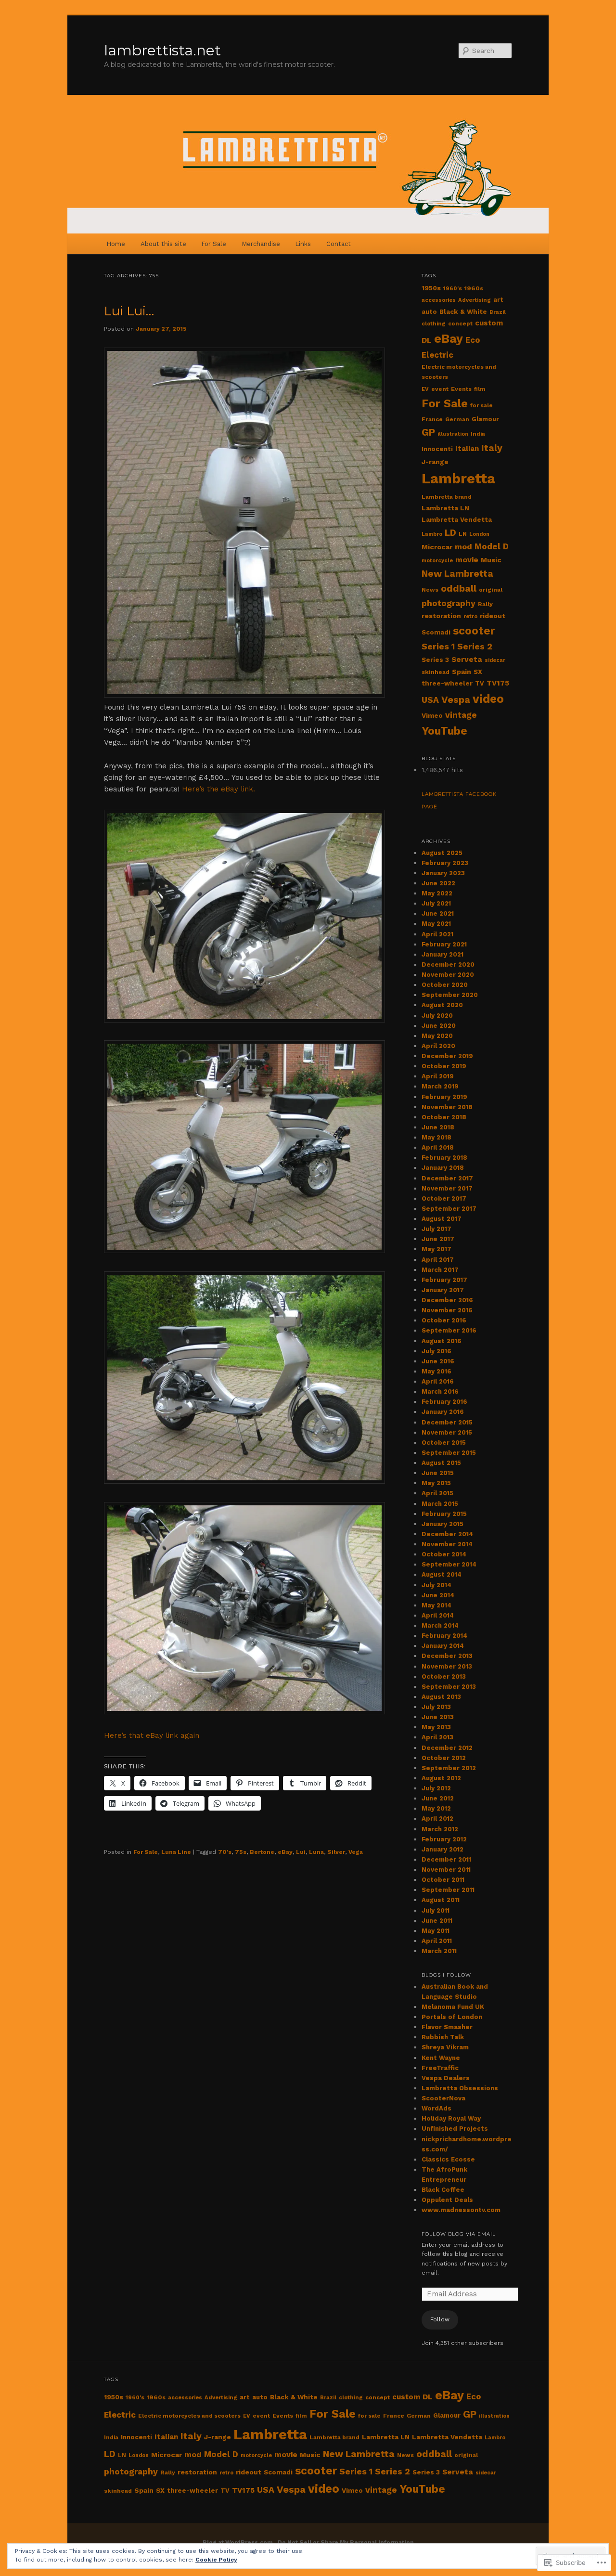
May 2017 (436, 1249)
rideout (493, 616)
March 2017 (440, 1270)
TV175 (498, 683)
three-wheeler (447, 683)
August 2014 (442, 1574)
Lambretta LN (445, 508)
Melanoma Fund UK (453, 2007)
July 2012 (436, 1788)
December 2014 (447, 1534)
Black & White (463, 312)
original (491, 590)
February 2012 (444, 1839)
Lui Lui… (129, 311)
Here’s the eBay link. (218, 789)
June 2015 (438, 1473)
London (479, 534)
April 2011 (437, 1941)
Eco (473, 340)
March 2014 (440, 1625)
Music (491, 560)
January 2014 (443, 1646)
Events (461, 389)
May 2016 (436, 1371)
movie (467, 560)
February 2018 (444, 1158)
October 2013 (444, 1676)
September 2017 (449, 1209)
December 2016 (447, 1300)
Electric (437, 355)
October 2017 (444, 1198)
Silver (336, 1852)
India (478, 434)
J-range (435, 462)
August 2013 (441, 1697)
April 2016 (438, 1381)
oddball (459, 589)
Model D (492, 546)
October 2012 (444, 1758)
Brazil (498, 312)
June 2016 (438, 1361)
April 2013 (437, 1737)
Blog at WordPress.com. (239, 2542)
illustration (453, 434)
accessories (439, 300)
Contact (339, 244)
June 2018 (438, 1127)
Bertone (262, 1852)
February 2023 (445, 863)
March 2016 (440, 1392)
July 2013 (436, 1707)
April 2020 (438, 1046)
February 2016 (444, 1402)
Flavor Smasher (447, 2027)
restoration (441, 616)
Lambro (432, 534)
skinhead (436, 672)
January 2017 (443, 1290)
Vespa (456, 699)
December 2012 (447, 1748)
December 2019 (447, 1056)
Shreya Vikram (445, 2047)
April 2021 (437, 934)
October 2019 (444, 1066)
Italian (467, 449)
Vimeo (432, 716)
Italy (492, 448)
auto (429, 312)
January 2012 (443, 1849)
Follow (440, 2319)
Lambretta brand (447, 497)
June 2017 (438, 1239)
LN (463, 534)
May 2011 (436, 1931)
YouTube (444, 731)
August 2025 (442, 853)
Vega (356, 1852)
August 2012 (441, 1778)
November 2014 (447, 1544)
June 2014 (438, 1595)
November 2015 (447, 1432)
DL (427, 340)
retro (470, 616)
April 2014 (438, 1615)
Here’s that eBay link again (152, 1735)
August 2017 (442, 1219)
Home (116, 244)
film (480, 389)
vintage (461, 715)
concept (460, 324)
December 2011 (446, 1859)
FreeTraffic (440, 2068)
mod (463, 547)
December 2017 (447, 1178)
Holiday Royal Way (451, 2118)
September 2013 (449, 1687)
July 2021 (436, 903)
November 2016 (447, 1310)
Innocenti (437, 449)
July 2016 (436, 1351)
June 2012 (438, 1798)
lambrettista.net (162, 50)
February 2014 (444, 1636)
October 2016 (444, 1320)
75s (241, 1852)
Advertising (475, 300)
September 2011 (448, 1890)
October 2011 (443, 1880)
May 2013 (436, 1727)
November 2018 (447, 1107)
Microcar (437, 547)
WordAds (436, 2108)
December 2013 (447, 1656)
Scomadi (436, 632)
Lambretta (458, 479)
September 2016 (449, 1330)
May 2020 (437, 1036)
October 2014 (444, 1554)
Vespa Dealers (446, 2078)
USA (430, 700)
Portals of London (452, 2017)
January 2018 (443, 1168)
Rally (485, 604)
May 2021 (436, 924)
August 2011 (441, 1900)
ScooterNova (443, 2098)
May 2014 (436, 1605)
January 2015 (443, 1524)
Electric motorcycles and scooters (189, 2416)
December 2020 (448, 964)
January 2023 (443, 873)
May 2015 (436, 1483)
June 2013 (438, 1717)
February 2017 (444, 1280)
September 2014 (449, 1564)
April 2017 (438, 1260)
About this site (163, 244)
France (432, 419)
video (488, 699)
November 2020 (448, 975)
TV (480, 683)
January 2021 (443, 954)
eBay (285, 1852)
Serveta (467, 660)
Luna (316, 1852)
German (457, 419)
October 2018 (444, 1117)
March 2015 (440, 1504)
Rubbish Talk (443, 2037)
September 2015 (449, 1453)
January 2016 (443, 1412)
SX (478, 672)
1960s (474, 288)
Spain (462, 672)
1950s (431, 288)
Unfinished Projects (455, 2129)
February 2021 (444, 944)
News (430, 590)
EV (425, 389)
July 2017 (436, 1229)
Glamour (485, 419)
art (498, 300)
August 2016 (442, 1341)
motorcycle (437, 561)
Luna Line (176, 1852)
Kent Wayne (441, 2058)
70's (225, 1852)
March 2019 (440, 1086)
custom (489, 323)
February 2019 (444, 1097)
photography (449, 603)
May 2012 (436, 1808)
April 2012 (437, 1819)
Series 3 (435, 660)
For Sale (214, 244)
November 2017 (447, 1188)
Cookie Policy (216, 2560)
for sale (481, 405)
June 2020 (439, 1026)
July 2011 (436, 1910)
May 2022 (437, 893)
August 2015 (441, 1463)
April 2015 (437, 1493)
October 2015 (444, 1443)
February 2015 (444, 1514)
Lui (301, 1852)
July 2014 (436, 1585)
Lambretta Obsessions (460, 2088)
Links (303, 244)
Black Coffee (443, 2190)
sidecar (495, 660)
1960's (453, 288)
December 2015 (447, 1422)
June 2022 (438, 883)
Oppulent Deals (447, 2200)
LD (450, 533)
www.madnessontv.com (461, 2210)
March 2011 (439, 1951)
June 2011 (437, 1921)
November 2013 (447, 1666)
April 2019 (438, 1076)
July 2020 (437, 1016)
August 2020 (442, 1005)
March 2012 (440, 1829)
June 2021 (438, 913)
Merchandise (261, 244)
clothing (434, 324)
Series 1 (438, 646)
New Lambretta (457, 574)
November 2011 (446, 1870)
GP (428, 432)
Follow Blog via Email (459, 2234)
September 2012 (449, 1768)
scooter (474, 631)
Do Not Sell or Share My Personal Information (346, 2542)
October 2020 (445, 985)
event (440, 389)
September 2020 (450, 995)
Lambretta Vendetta (457, 520)
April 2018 (438, 1147)
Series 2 (475, 646)
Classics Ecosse (448, 2159)
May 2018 (436, 1137)
